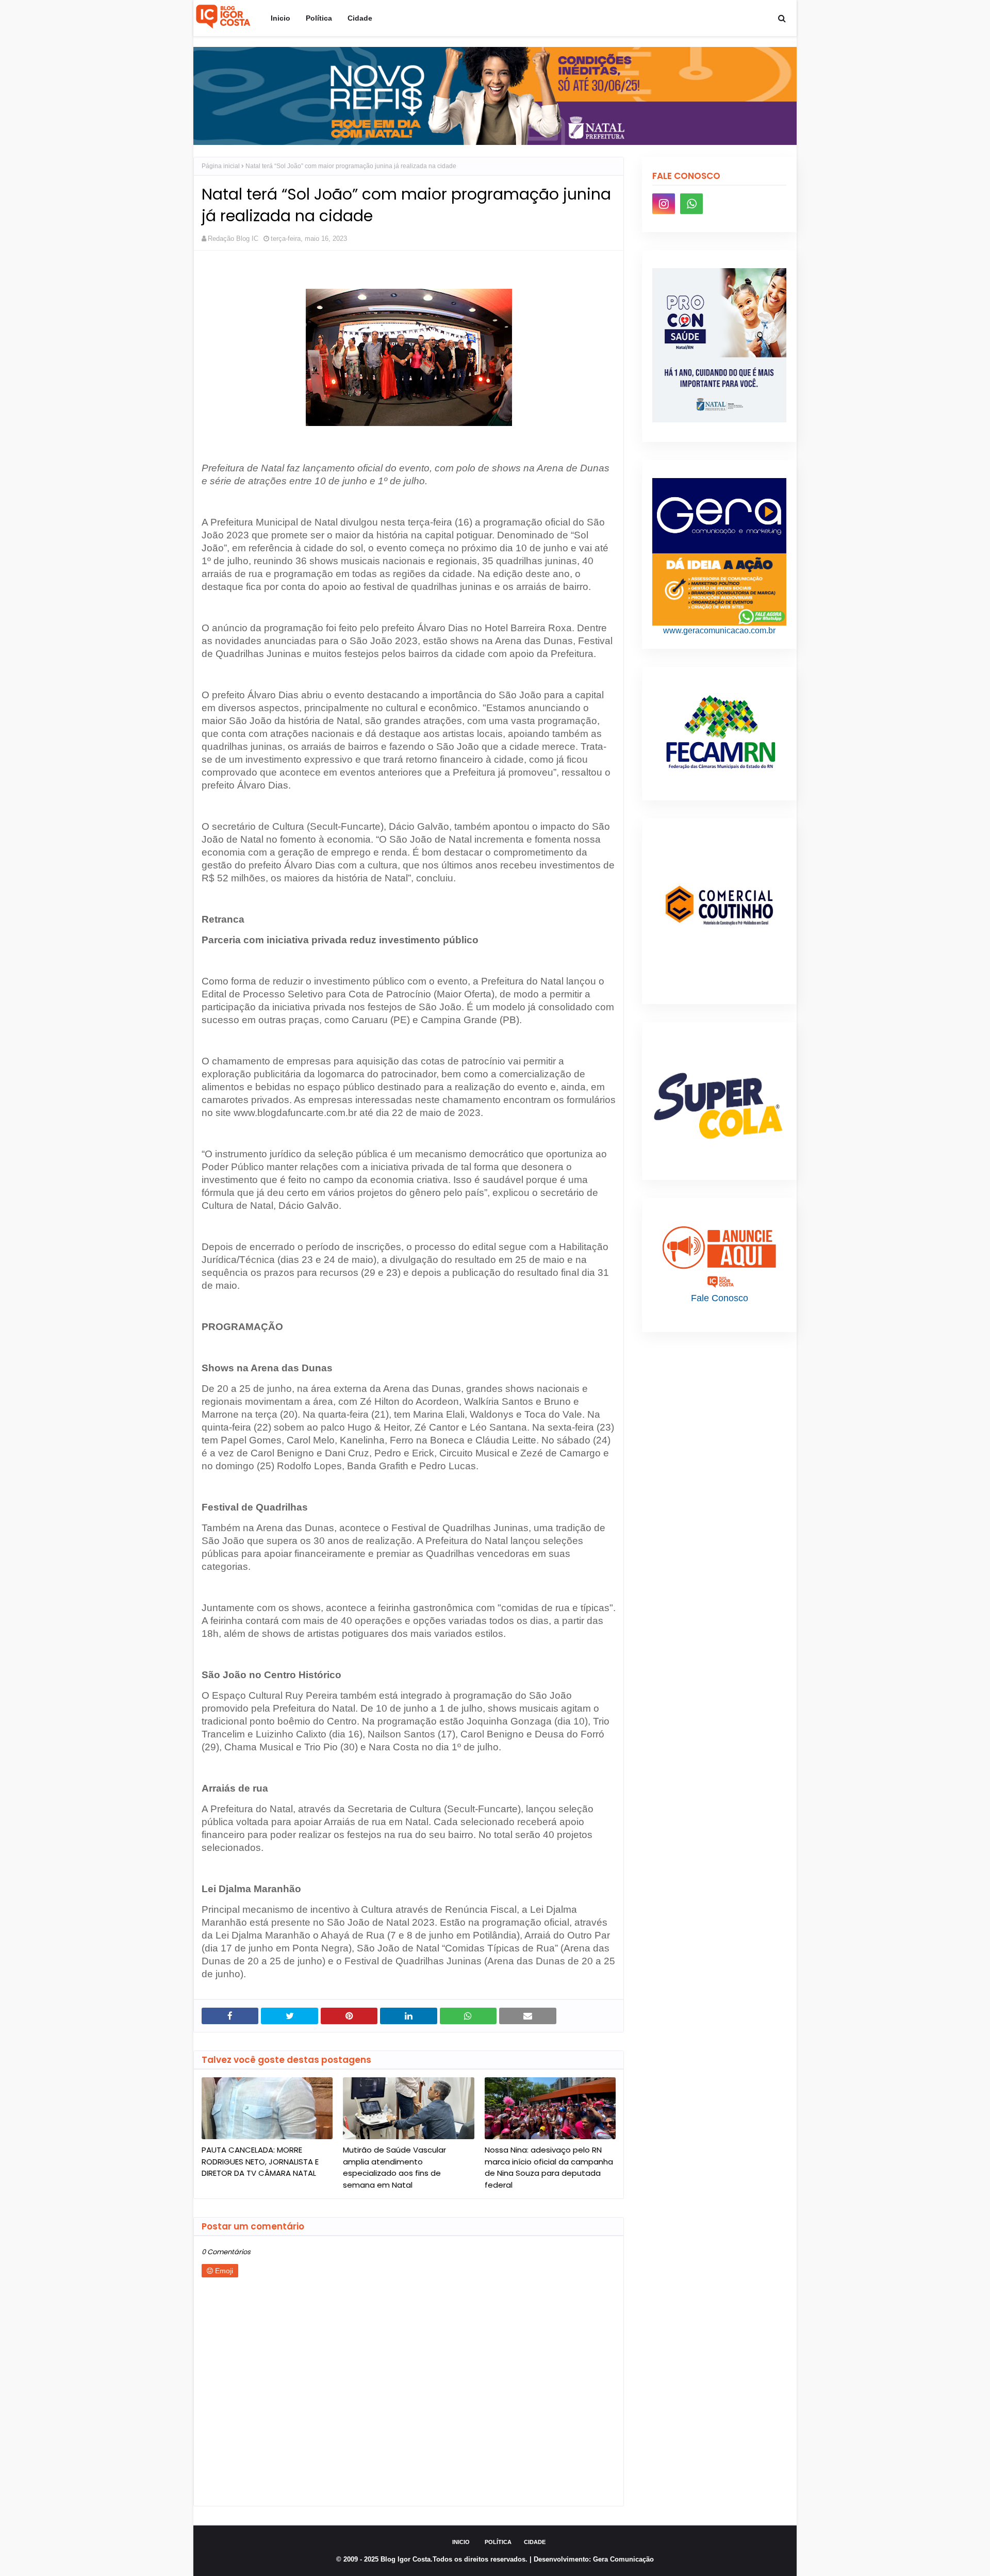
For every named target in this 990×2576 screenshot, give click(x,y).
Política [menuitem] (319, 18)
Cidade (535, 2542)
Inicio (461, 2542)
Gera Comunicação (623, 2559)
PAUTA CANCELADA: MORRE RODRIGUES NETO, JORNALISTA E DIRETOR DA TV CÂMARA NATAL (260, 2161)
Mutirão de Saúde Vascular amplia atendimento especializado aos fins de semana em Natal (394, 2167)
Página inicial (221, 166)
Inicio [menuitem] (280, 18)
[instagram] (664, 204)
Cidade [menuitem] (360, 18)
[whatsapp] (691, 204)
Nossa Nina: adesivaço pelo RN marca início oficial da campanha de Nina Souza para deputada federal (549, 2167)
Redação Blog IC (233, 239)
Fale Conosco (720, 1298)
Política (498, 2542)
